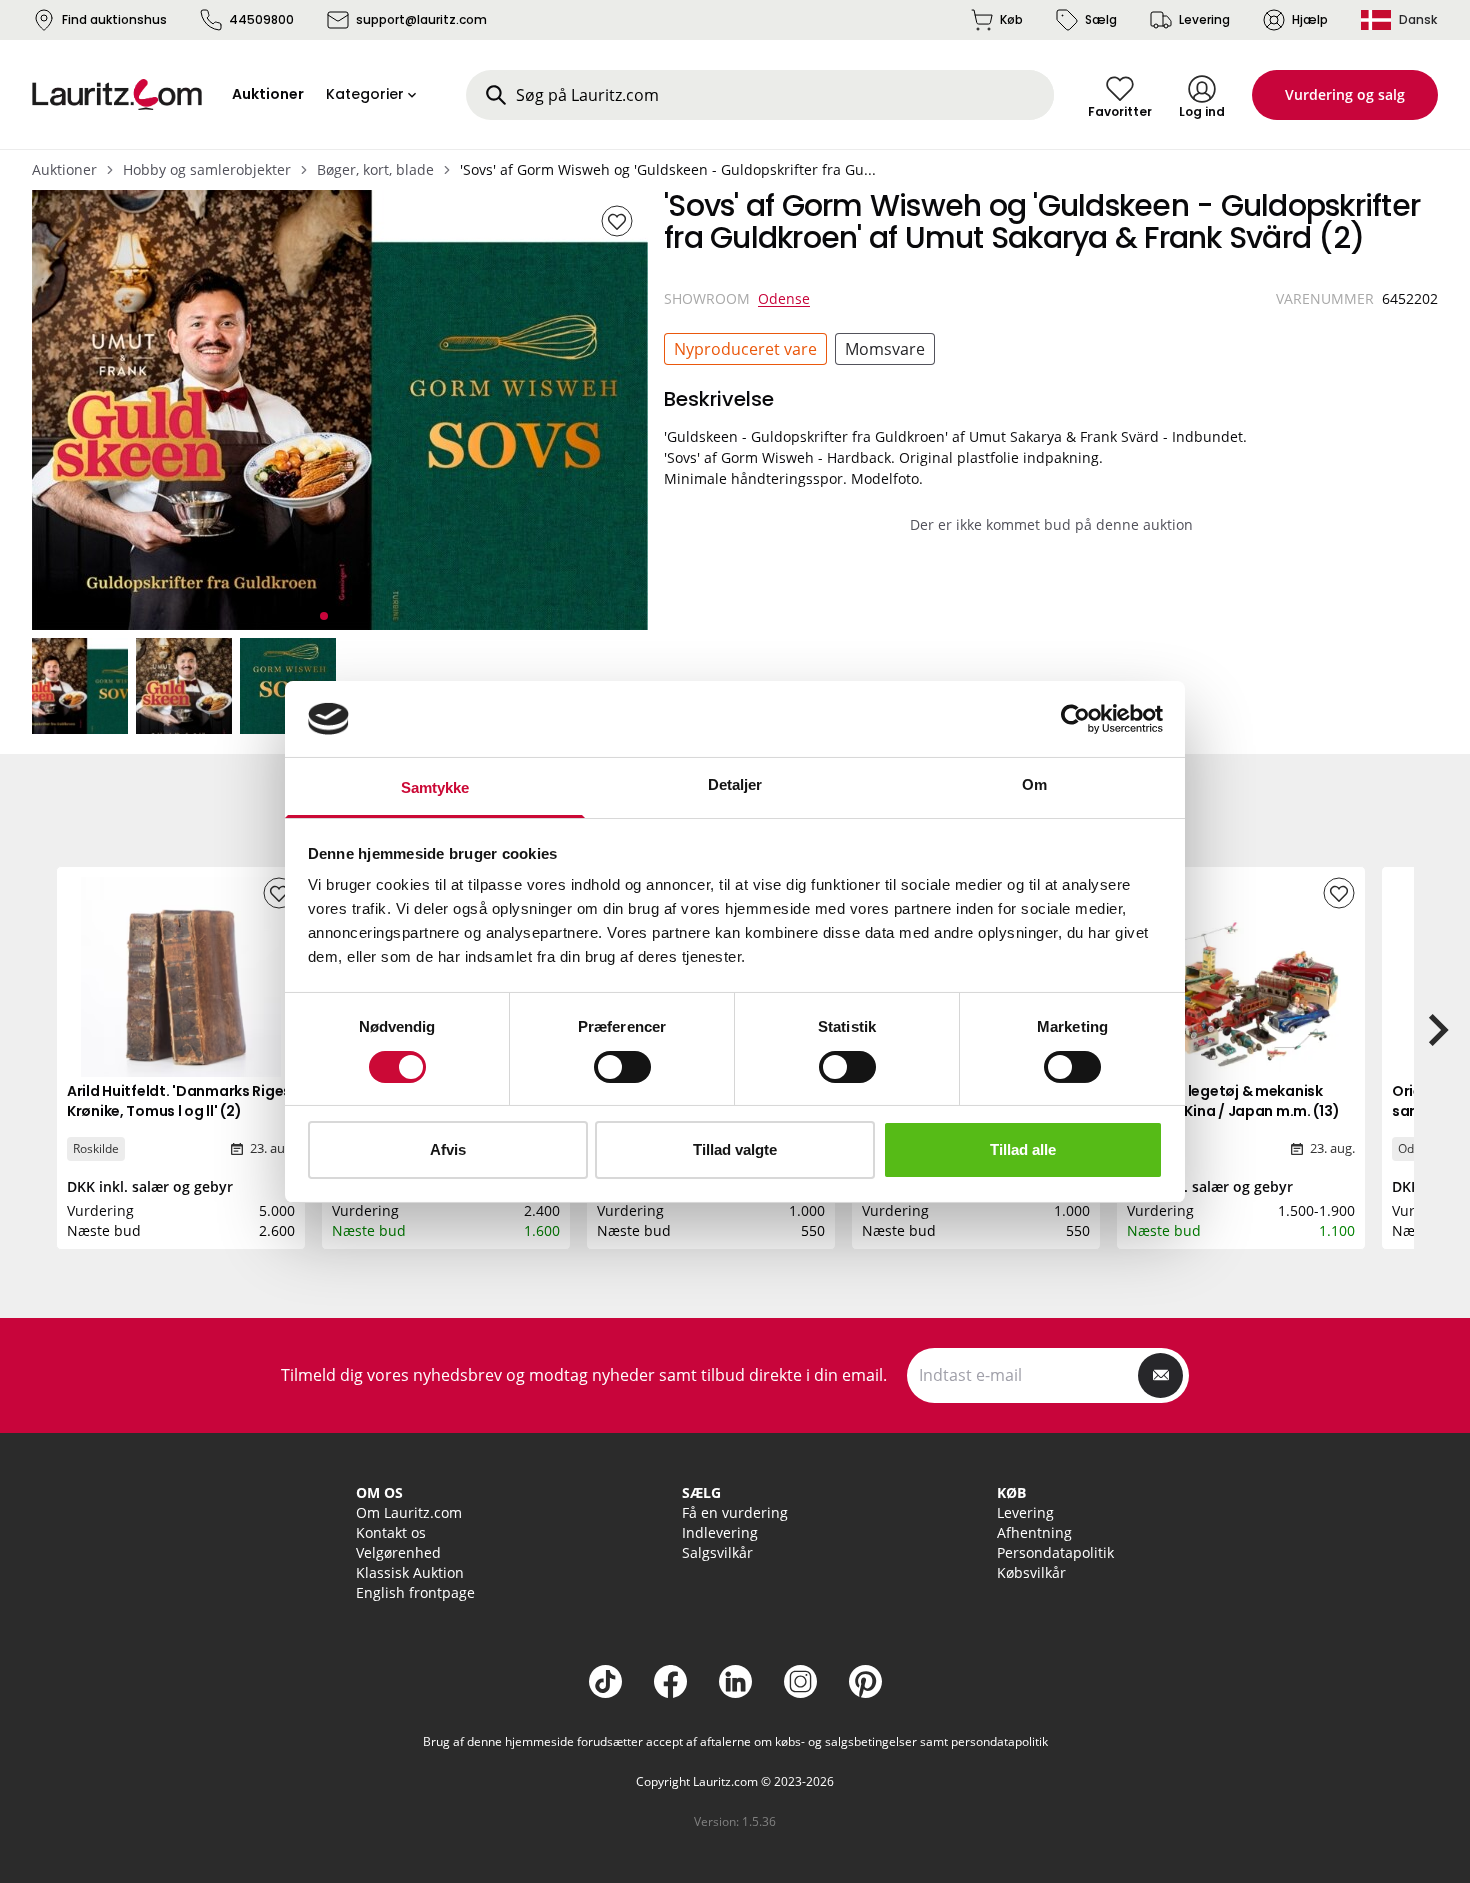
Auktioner (64, 169)
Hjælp (1310, 19)
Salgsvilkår (717, 1552)
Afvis (448, 1149)
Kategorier (365, 94)
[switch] (622, 1067)
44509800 (261, 19)
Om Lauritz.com (409, 1512)
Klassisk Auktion (410, 1572)
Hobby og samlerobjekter (207, 169)
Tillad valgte (735, 1149)
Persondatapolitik (1055, 1552)
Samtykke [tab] (435, 787)
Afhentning (1034, 1532)
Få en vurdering (735, 1512)
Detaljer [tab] (735, 784)
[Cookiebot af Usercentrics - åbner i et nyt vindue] (1075, 719)
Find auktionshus (114, 19)
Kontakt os (391, 1532)
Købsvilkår (1031, 1572)
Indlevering (720, 1532)
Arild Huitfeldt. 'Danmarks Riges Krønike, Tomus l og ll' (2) (179, 1101)
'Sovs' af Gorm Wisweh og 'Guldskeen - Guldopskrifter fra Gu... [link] (668, 169)
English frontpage (415, 1592)
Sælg (1101, 19)
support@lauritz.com (421, 19)
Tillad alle (1023, 1149)
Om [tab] (1034, 784)
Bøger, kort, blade (375, 169)
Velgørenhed (398, 1552)
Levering (1204, 19)
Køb (1011, 19)
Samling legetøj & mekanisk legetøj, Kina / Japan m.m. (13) (1233, 1101)
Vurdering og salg (1345, 94)
